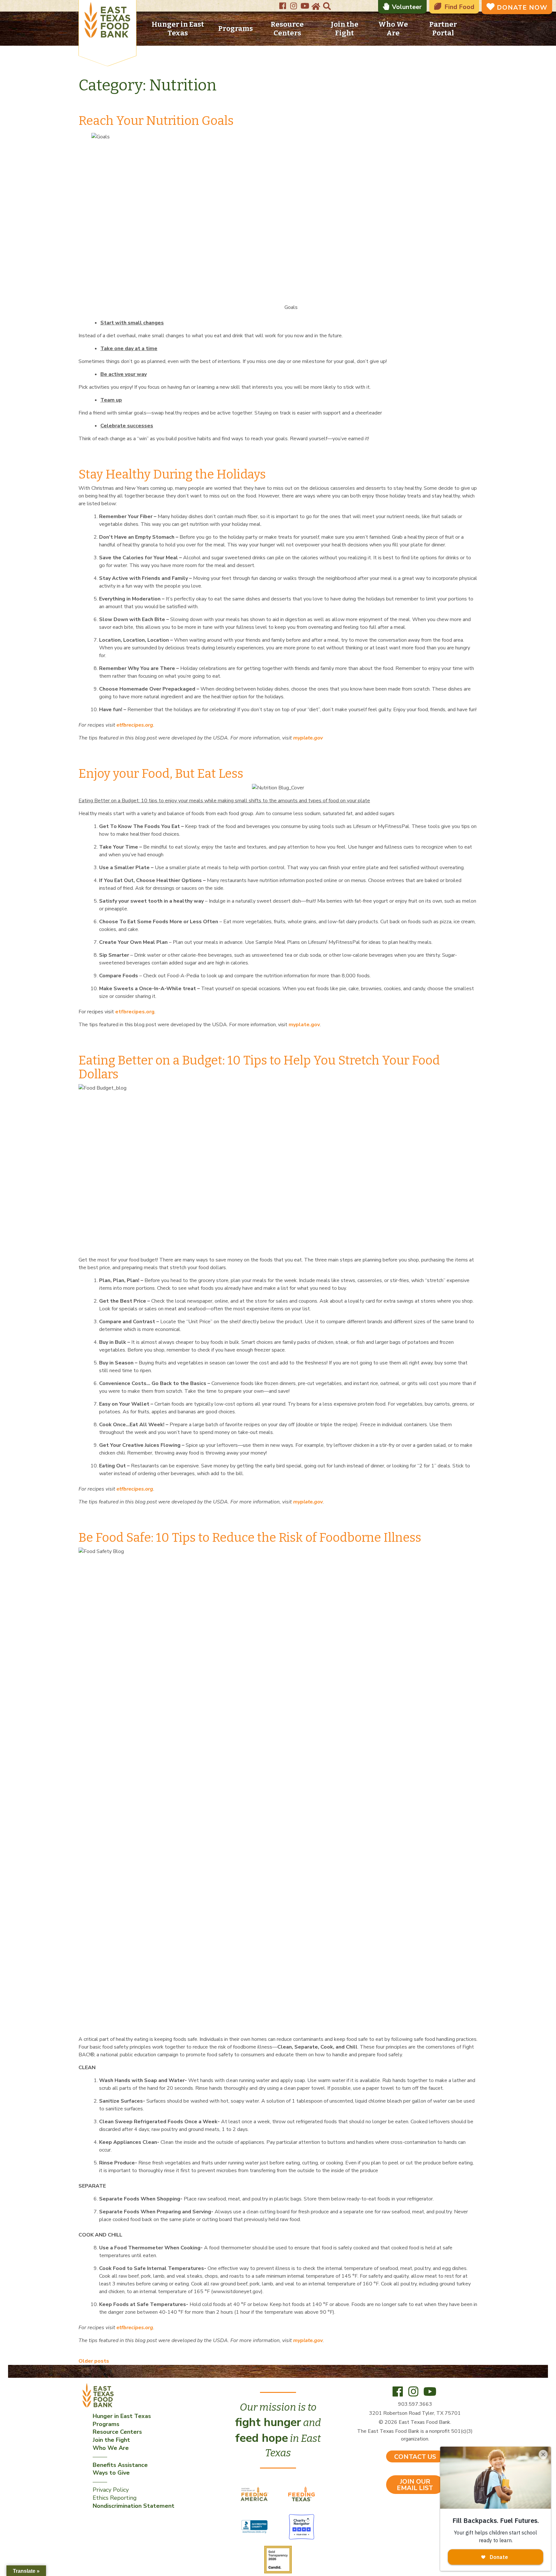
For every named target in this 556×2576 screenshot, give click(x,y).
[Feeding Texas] (301, 2494)
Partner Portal (443, 29)
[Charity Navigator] (301, 2526)
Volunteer (407, 7)
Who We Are (393, 29)
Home (315, 7)
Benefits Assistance (120, 2465)
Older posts (94, 2361)
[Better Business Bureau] (255, 2526)
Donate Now (522, 8)
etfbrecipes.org (135, 1012)
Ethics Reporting (115, 2498)
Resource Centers (287, 29)
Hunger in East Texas (178, 29)
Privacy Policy (111, 2490)
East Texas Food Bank (107, 21)
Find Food (459, 7)
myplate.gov (304, 1025)
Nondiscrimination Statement (134, 2506)
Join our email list (415, 2485)
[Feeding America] (255, 2494)
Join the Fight (345, 29)
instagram (294, 4)
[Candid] (278, 2559)
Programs (236, 28)
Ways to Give (111, 2473)
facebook (283, 4)
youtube (305, 4)
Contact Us (415, 2457)
